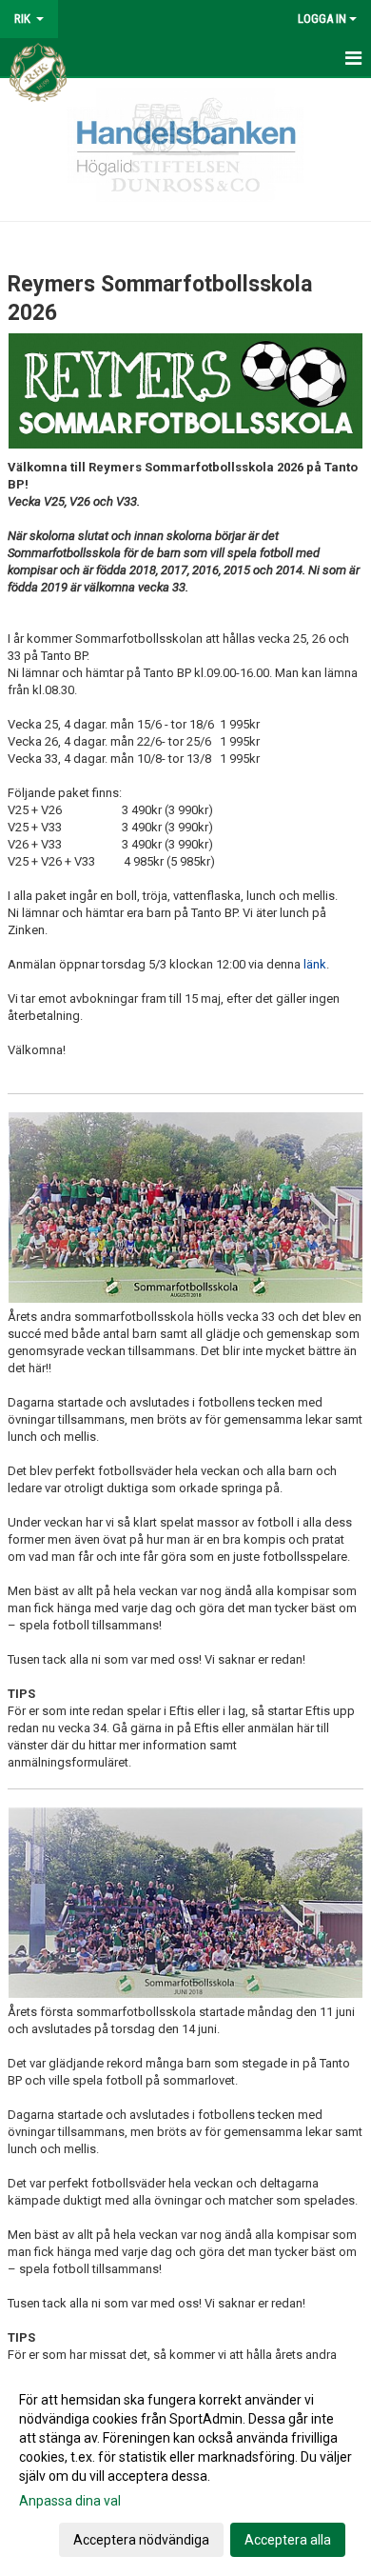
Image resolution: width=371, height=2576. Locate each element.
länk (315, 964)
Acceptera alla (288, 2540)
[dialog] (185, 2469)
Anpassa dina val (70, 2501)
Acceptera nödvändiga (141, 2540)
